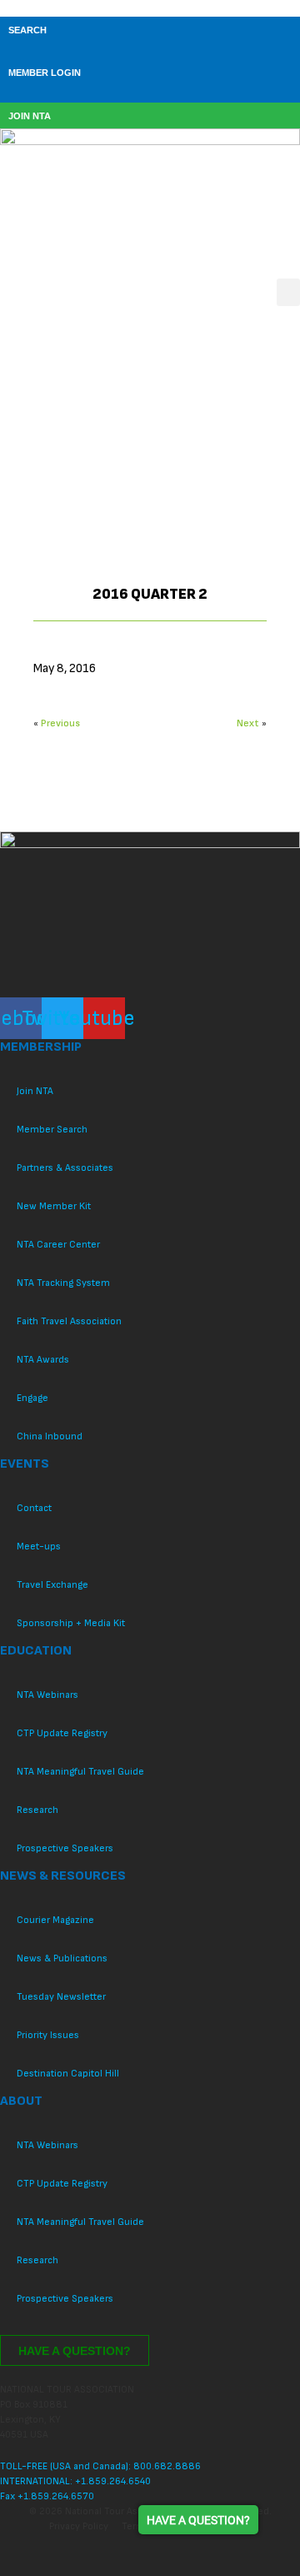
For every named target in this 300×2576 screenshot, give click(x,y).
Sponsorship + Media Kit (71, 1623)
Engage (32, 1398)
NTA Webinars (47, 1695)
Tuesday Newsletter (61, 1997)
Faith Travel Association (69, 1321)
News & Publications (62, 1958)
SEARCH (27, 30)
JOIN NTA (30, 116)
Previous (60, 723)
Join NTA (35, 1091)
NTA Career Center (58, 1245)
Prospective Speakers (65, 1848)
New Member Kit (54, 1206)
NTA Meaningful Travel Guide (80, 1772)
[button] (288, 292)
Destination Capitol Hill (68, 2074)
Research (37, 1810)
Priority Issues (48, 2035)
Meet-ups (39, 1547)
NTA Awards (43, 1360)
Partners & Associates (65, 1168)
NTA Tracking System (63, 1283)
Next (248, 723)
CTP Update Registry (62, 1733)
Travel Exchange (52, 1585)
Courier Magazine (55, 1920)
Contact (34, 1508)
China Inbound (50, 1436)
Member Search (52, 1130)
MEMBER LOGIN (45, 73)
